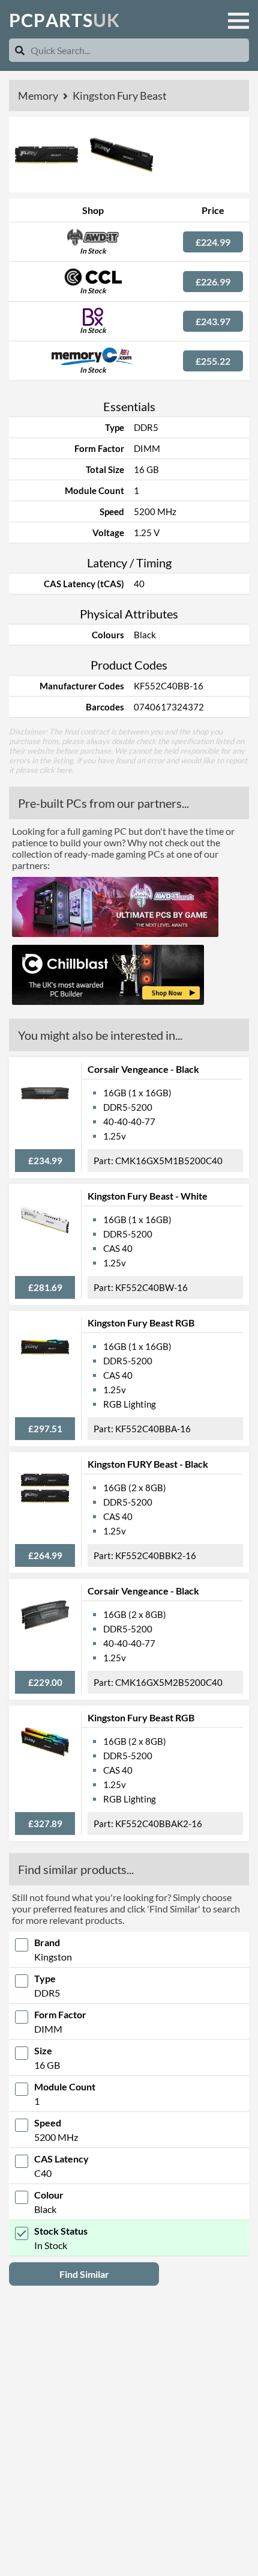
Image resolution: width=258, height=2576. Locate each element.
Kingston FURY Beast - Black (148, 1464)
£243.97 (213, 321)
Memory (39, 96)
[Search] (20, 50)
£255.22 (213, 361)
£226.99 (213, 282)
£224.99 (213, 242)
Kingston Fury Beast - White (148, 1196)
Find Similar (84, 2274)
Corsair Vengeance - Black (143, 1069)
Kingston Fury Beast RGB (141, 1323)
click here (56, 770)
